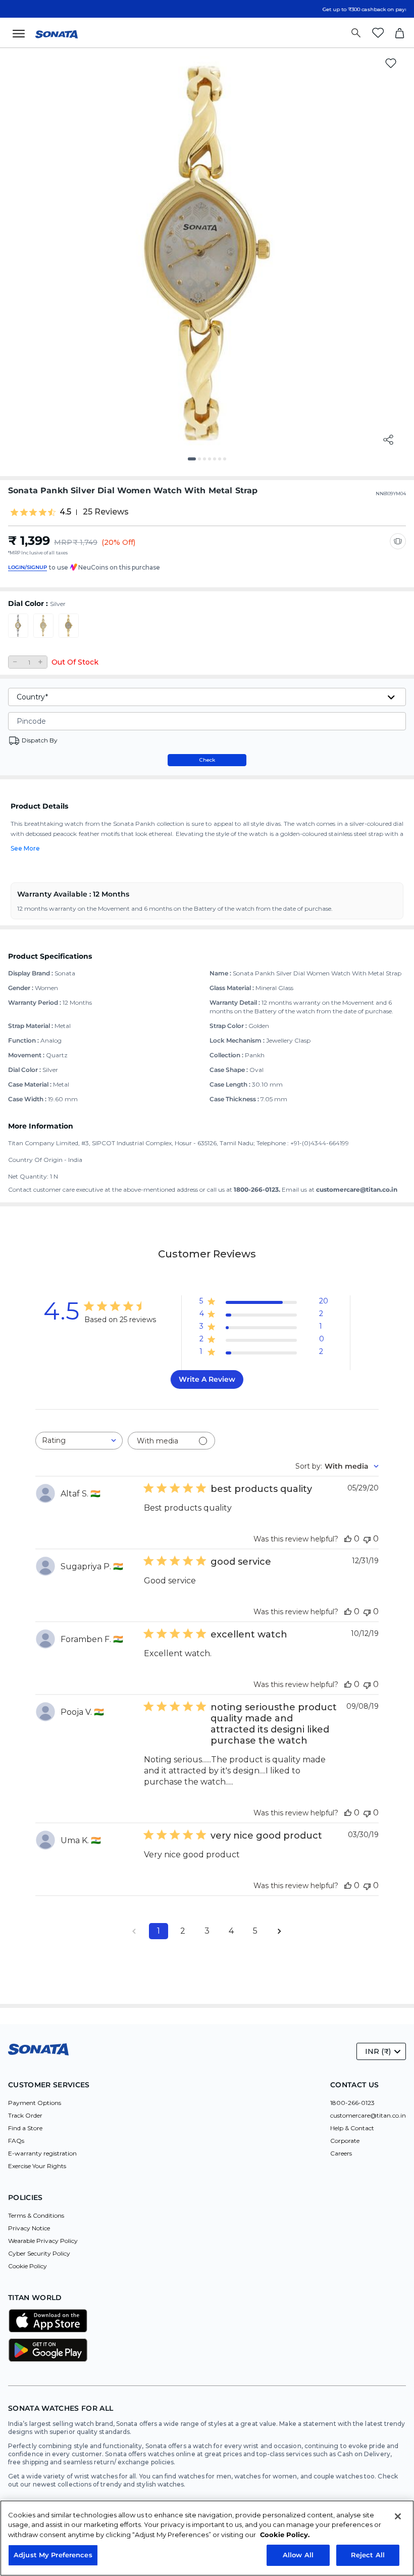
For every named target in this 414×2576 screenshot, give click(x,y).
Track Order (25, 2115)
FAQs (16, 2141)
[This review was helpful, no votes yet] (348, 1539)
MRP (63, 542)
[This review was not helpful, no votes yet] (367, 1539)
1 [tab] (193, 462)
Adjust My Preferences (53, 2555)
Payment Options (35, 2103)
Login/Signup (28, 567)
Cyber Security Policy (39, 2253)
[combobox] (79, 1441)
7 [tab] (228, 462)
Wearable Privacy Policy (43, 2241)
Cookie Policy (28, 2266)
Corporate (345, 2141)
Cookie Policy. (285, 2535)
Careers (341, 2153)
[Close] (398, 2516)
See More (25, 848)
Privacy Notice (29, 2228)
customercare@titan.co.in (368, 2115)
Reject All (368, 2555)
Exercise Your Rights (37, 2166)
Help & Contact (352, 2128)
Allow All (298, 2555)
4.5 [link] (65, 512)
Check (207, 760)
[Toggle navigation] (22, 33)
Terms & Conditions (36, 2215)
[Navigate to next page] (280, 1931)
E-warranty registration (42, 2153)
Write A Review (207, 1379)
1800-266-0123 (352, 2103)
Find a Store (25, 2128)
